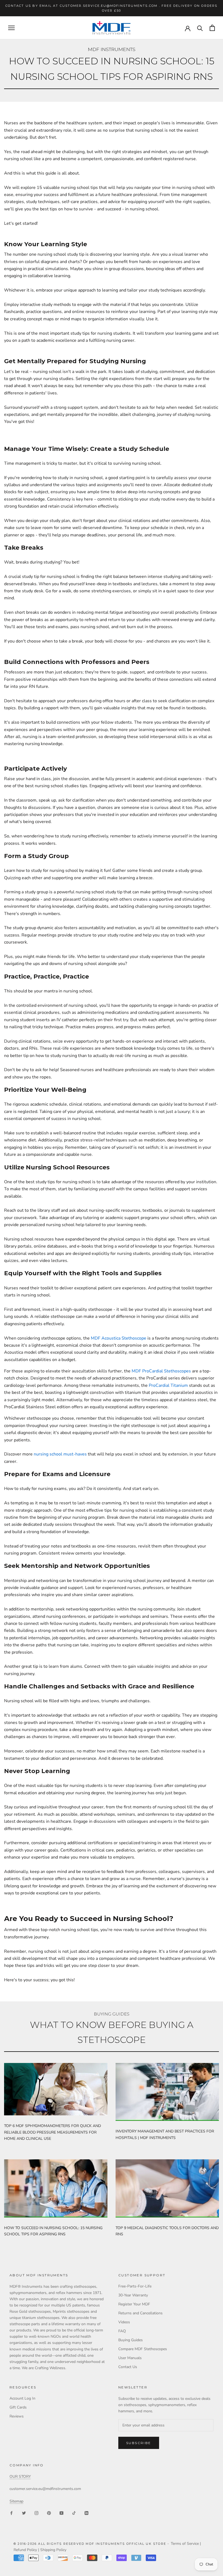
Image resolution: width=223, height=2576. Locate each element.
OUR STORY (20, 2477)
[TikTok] (74, 2513)
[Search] (200, 28)
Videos (124, 2322)
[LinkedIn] (86, 2513)
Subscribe (139, 2443)
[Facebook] (11, 2513)
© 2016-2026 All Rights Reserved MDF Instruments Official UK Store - (92, 2544)
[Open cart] (212, 28)
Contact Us (128, 2367)
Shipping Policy (53, 2550)
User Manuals (130, 2358)
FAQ (122, 2331)
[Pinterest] (49, 2513)
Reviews (17, 2416)
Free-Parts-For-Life (135, 2286)
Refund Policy (25, 2550)
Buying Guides (131, 2340)
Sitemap (16, 2501)
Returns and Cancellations (140, 2313)
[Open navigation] (11, 28)
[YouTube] (61, 2513)
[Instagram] (36, 2513)
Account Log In (22, 2398)
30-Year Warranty (133, 2295)
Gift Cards (18, 2407)
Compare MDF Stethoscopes (143, 2349)
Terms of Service (185, 2544)
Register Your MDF (134, 2304)
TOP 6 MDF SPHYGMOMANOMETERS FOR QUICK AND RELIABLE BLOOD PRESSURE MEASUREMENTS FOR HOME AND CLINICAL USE (52, 2132)
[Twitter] (24, 2513)
